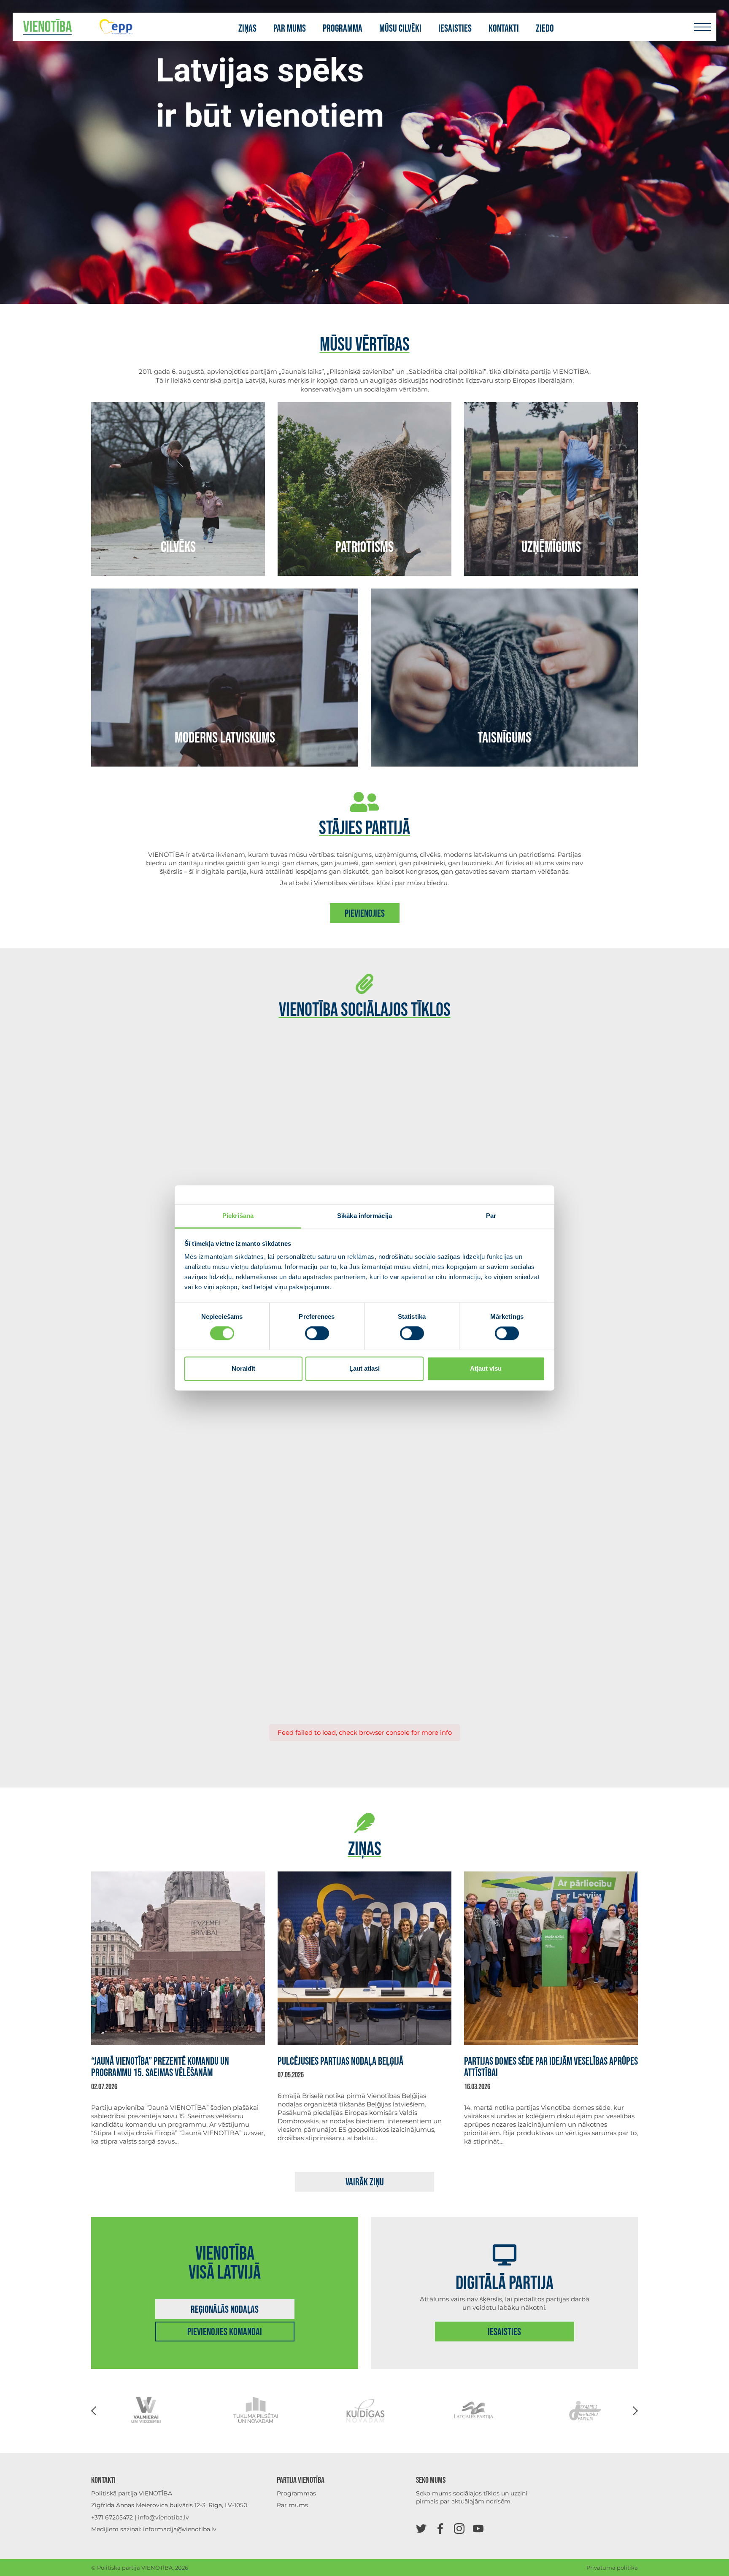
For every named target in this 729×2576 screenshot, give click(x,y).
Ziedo (545, 29)
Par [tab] (491, 1216)
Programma (343, 29)
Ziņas (247, 29)
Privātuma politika (612, 2568)
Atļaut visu (486, 1368)
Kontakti (504, 29)
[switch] (317, 1334)
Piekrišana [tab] (238, 1216)
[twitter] (421, 2528)
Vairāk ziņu (365, 2182)
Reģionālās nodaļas (225, 2310)
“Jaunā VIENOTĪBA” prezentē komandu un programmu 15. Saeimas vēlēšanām (160, 2067)
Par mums (290, 29)
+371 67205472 (112, 2517)
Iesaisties (455, 29)
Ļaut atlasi (364, 1368)
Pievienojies (365, 914)
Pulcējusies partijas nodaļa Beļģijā (340, 2062)
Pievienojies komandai (225, 2332)
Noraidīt (243, 1368)
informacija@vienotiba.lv (180, 2529)
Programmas (296, 2493)
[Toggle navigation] (702, 27)
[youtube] (478, 2528)
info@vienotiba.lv (163, 2517)
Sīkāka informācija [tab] (364, 1216)
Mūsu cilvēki (400, 29)
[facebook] (440, 2528)
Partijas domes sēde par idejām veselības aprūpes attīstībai (551, 2067)
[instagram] (459, 2528)
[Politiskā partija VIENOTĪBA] (47, 27)
